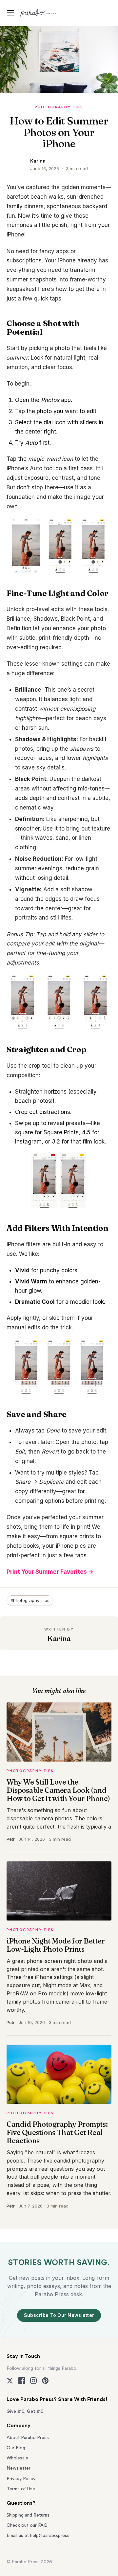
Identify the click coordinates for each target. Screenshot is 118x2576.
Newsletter (19, 2468)
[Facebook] (22, 2381)
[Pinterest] (45, 2381)
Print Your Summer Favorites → (50, 1572)
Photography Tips (59, 107)
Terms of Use (21, 2489)
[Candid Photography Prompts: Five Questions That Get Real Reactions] (59, 2074)
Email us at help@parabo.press (38, 2536)
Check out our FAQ (27, 2525)
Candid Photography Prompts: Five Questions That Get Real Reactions (57, 2132)
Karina (38, 161)
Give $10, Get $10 (25, 2411)
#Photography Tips (30, 1600)
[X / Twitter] (10, 2381)
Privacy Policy (21, 2479)
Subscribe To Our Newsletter (59, 2315)
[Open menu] (11, 13)
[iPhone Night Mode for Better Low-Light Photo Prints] (59, 1891)
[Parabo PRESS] (39, 13)
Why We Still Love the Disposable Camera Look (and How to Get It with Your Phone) (58, 1790)
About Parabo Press (28, 2438)
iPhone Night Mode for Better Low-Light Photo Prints (56, 1945)
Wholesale (17, 2458)
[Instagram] (33, 2381)
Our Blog (16, 2448)
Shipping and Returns (28, 2515)
